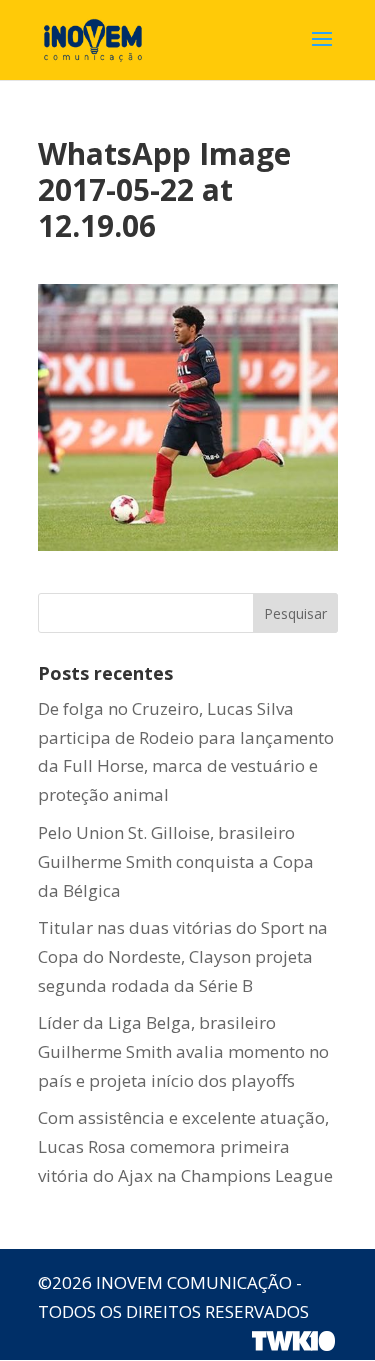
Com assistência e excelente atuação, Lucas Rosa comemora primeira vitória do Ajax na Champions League (185, 1146)
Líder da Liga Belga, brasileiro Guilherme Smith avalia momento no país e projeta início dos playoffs (183, 1051)
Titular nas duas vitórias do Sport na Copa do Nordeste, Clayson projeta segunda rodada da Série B (183, 956)
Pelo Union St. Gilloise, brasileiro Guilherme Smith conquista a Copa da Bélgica (176, 861)
